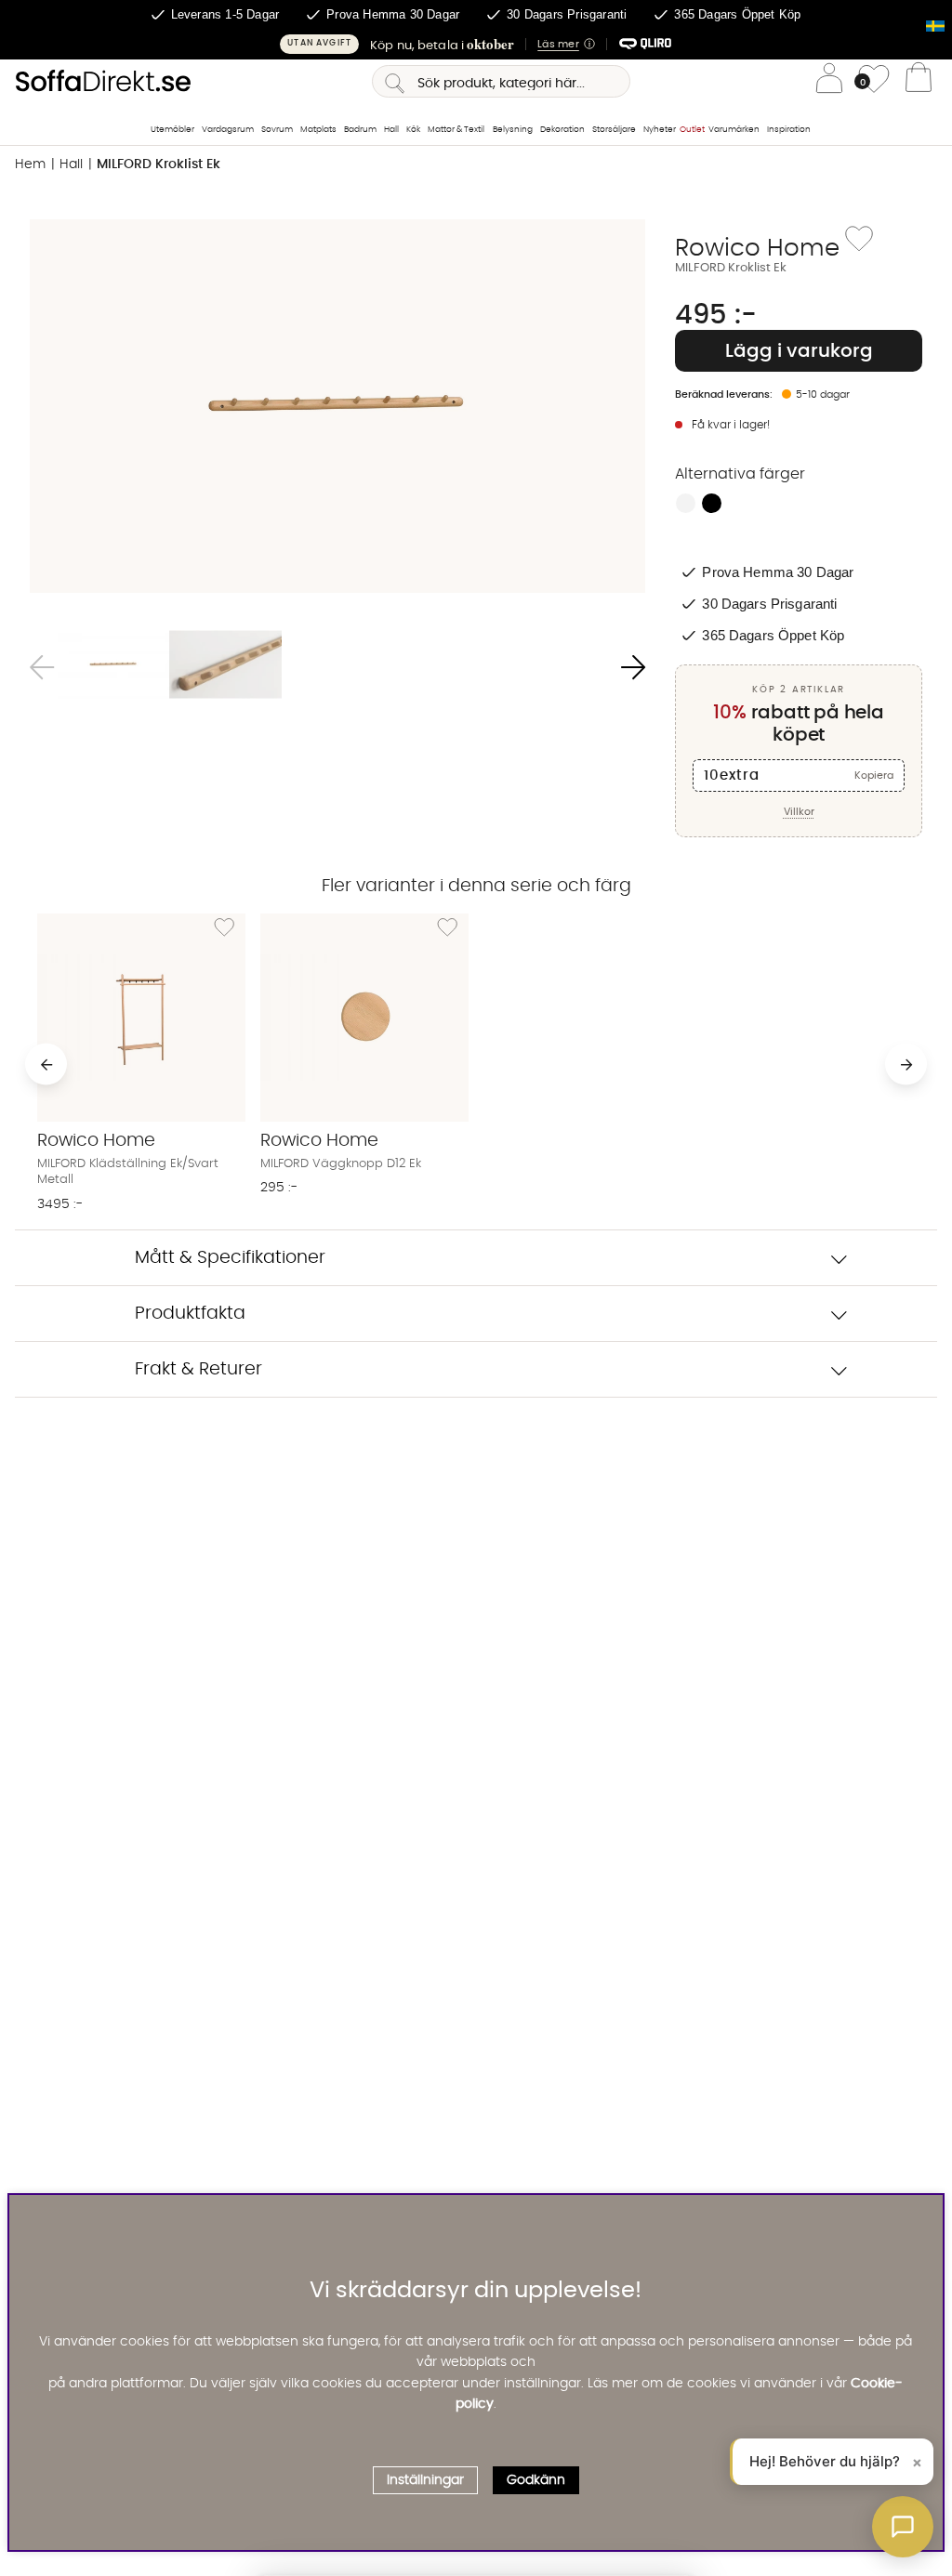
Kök (413, 130)
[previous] (46, 1065)
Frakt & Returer (198, 1369)
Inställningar (425, 2480)
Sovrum (277, 130)
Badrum (360, 130)
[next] (906, 1065)
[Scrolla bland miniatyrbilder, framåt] (633, 668)
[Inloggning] (829, 81)
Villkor (799, 812)
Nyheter (660, 130)
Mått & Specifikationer (230, 1258)
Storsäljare (614, 130)
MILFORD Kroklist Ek (159, 164)
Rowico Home (757, 248)
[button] (476, 44)
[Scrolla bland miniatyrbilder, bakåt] (42, 668)
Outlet (692, 130)
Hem (30, 164)
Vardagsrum (228, 130)
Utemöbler (172, 130)
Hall (391, 130)
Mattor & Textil (456, 130)
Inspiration (789, 130)
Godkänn (536, 2480)
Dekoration (562, 130)
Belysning (513, 130)
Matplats (318, 130)
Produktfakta (190, 1314)
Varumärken (734, 130)
